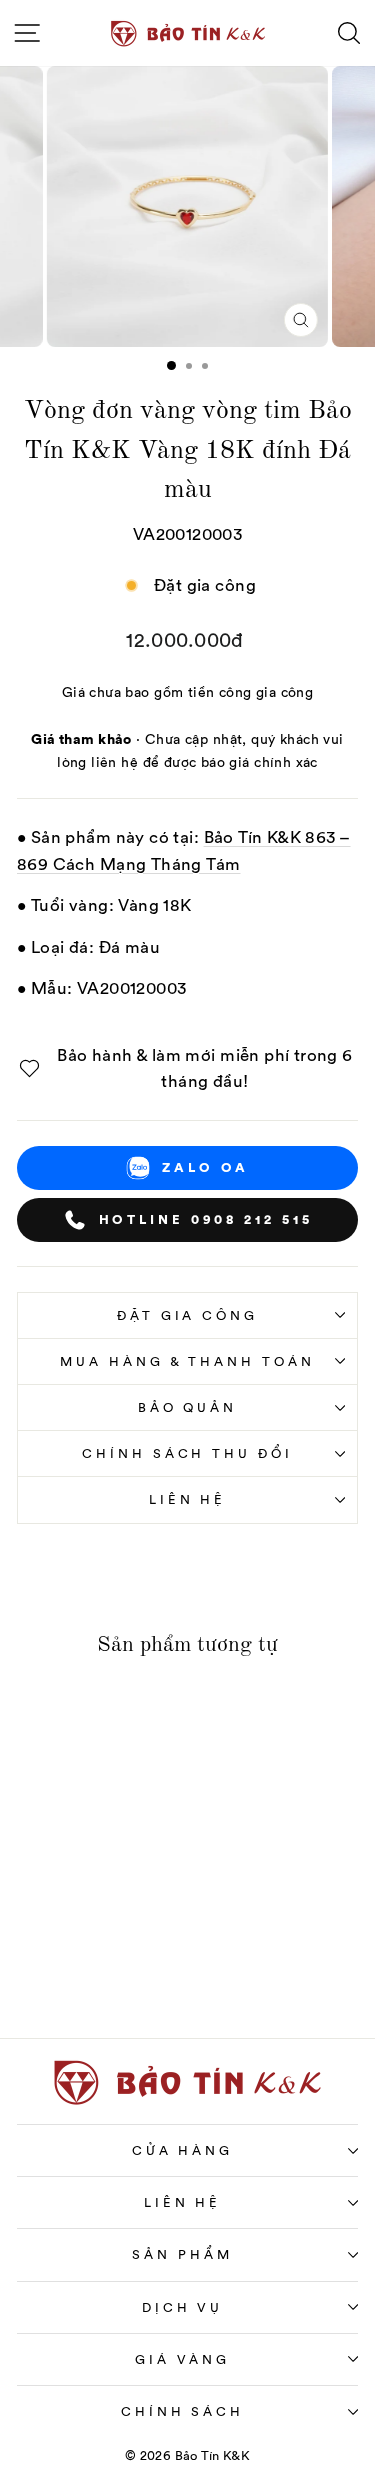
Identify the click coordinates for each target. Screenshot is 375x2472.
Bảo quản (188, 1407)
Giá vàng (182, 2359)
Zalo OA (205, 1167)
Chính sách (183, 2411)
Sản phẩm (182, 2254)
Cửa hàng (183, 2150)
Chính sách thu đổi (188, 1453)
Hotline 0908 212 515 (206, 1219)
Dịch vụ (183, 2307)
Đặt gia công (188, 1315)
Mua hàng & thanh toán (187, 1361)
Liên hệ (188, 1499)
